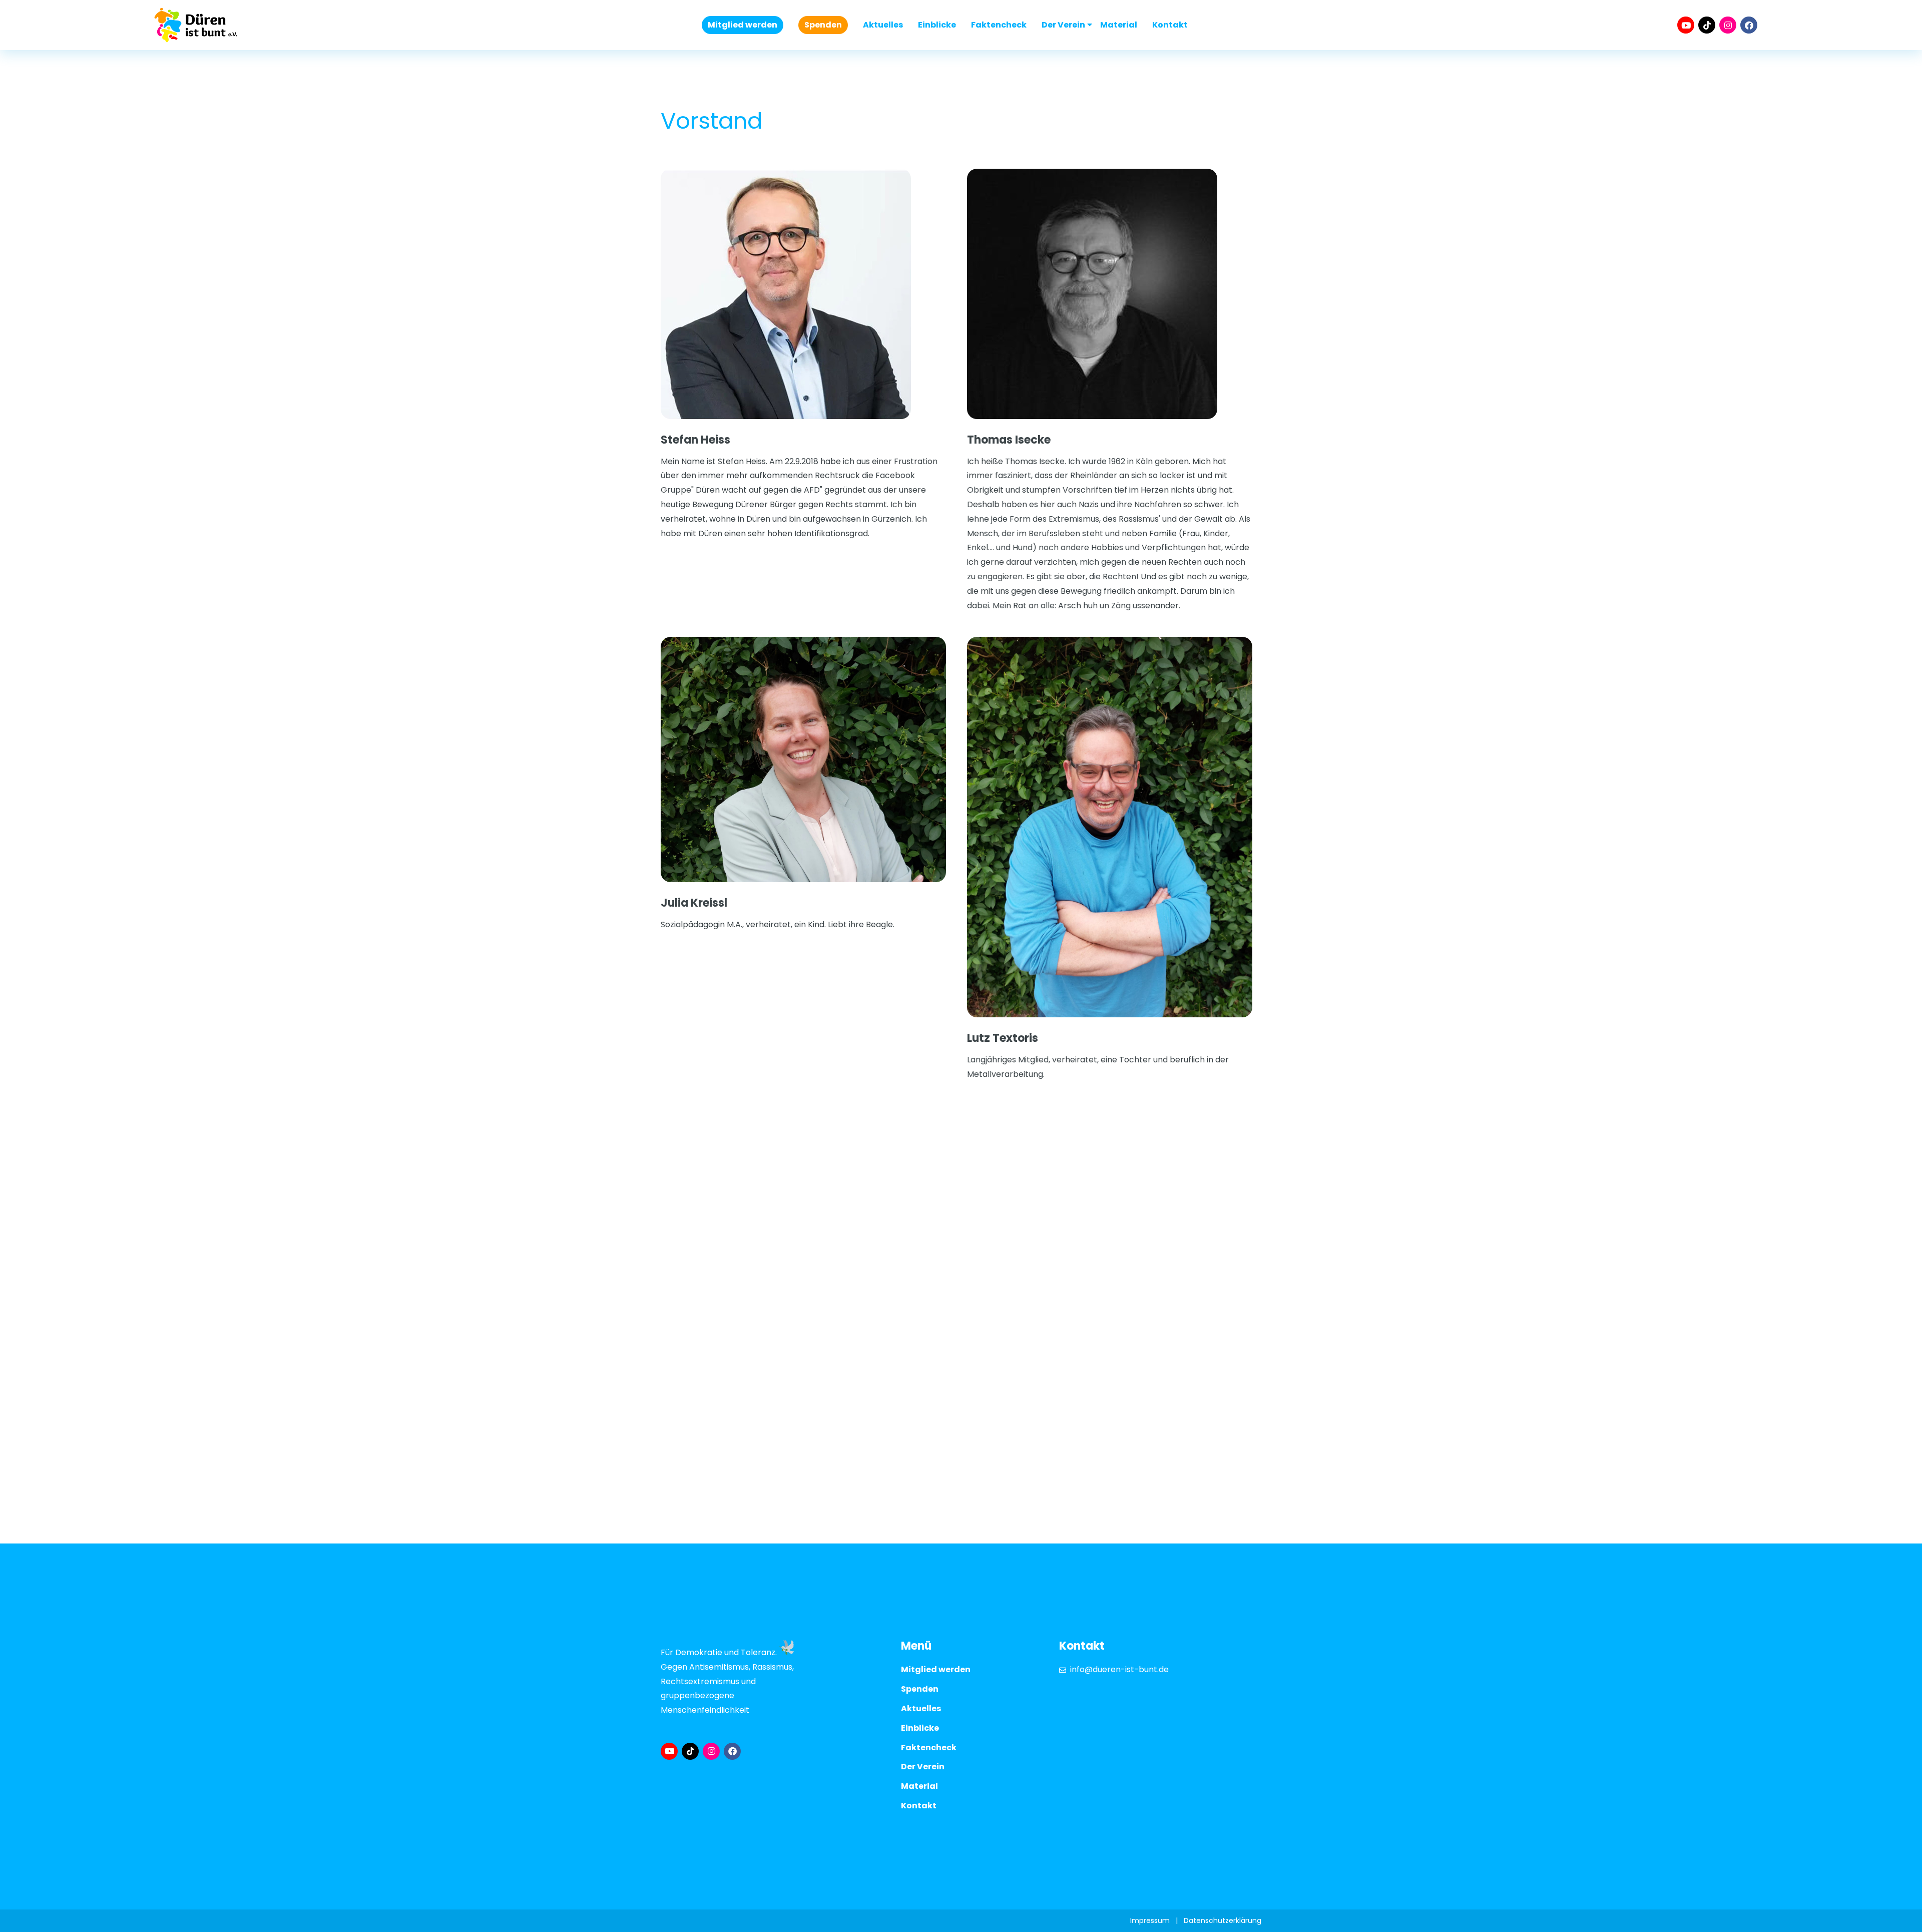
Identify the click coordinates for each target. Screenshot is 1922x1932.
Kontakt (1170, 25)
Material (1119, 25)
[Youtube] (1686, 25)
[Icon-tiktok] (1707, 25)
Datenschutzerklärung (1223, 1920)
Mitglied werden (743, 25)
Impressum (1150, 1920)
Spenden (823, 25)
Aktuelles (883, 25)
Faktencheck (999, 25)
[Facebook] (1749, 25)
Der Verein (1063, 25)
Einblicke (937, 25)
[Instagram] (1728, 25)
